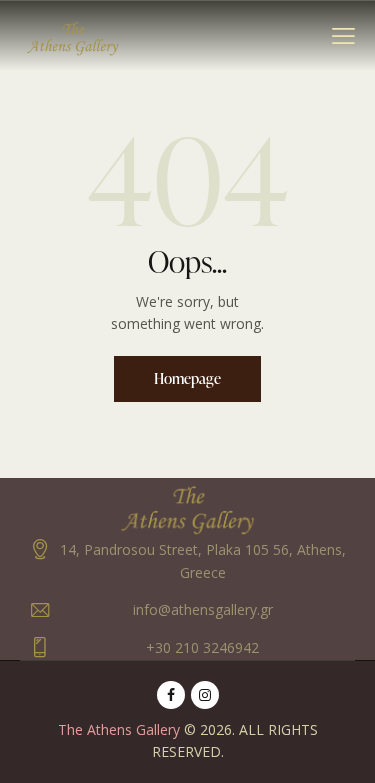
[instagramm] (205, 695)
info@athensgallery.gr (203, 609)
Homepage (187, 378)
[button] (343, 35)
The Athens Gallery (119, 729)
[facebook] (171, 695)
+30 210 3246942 (202, 647)
